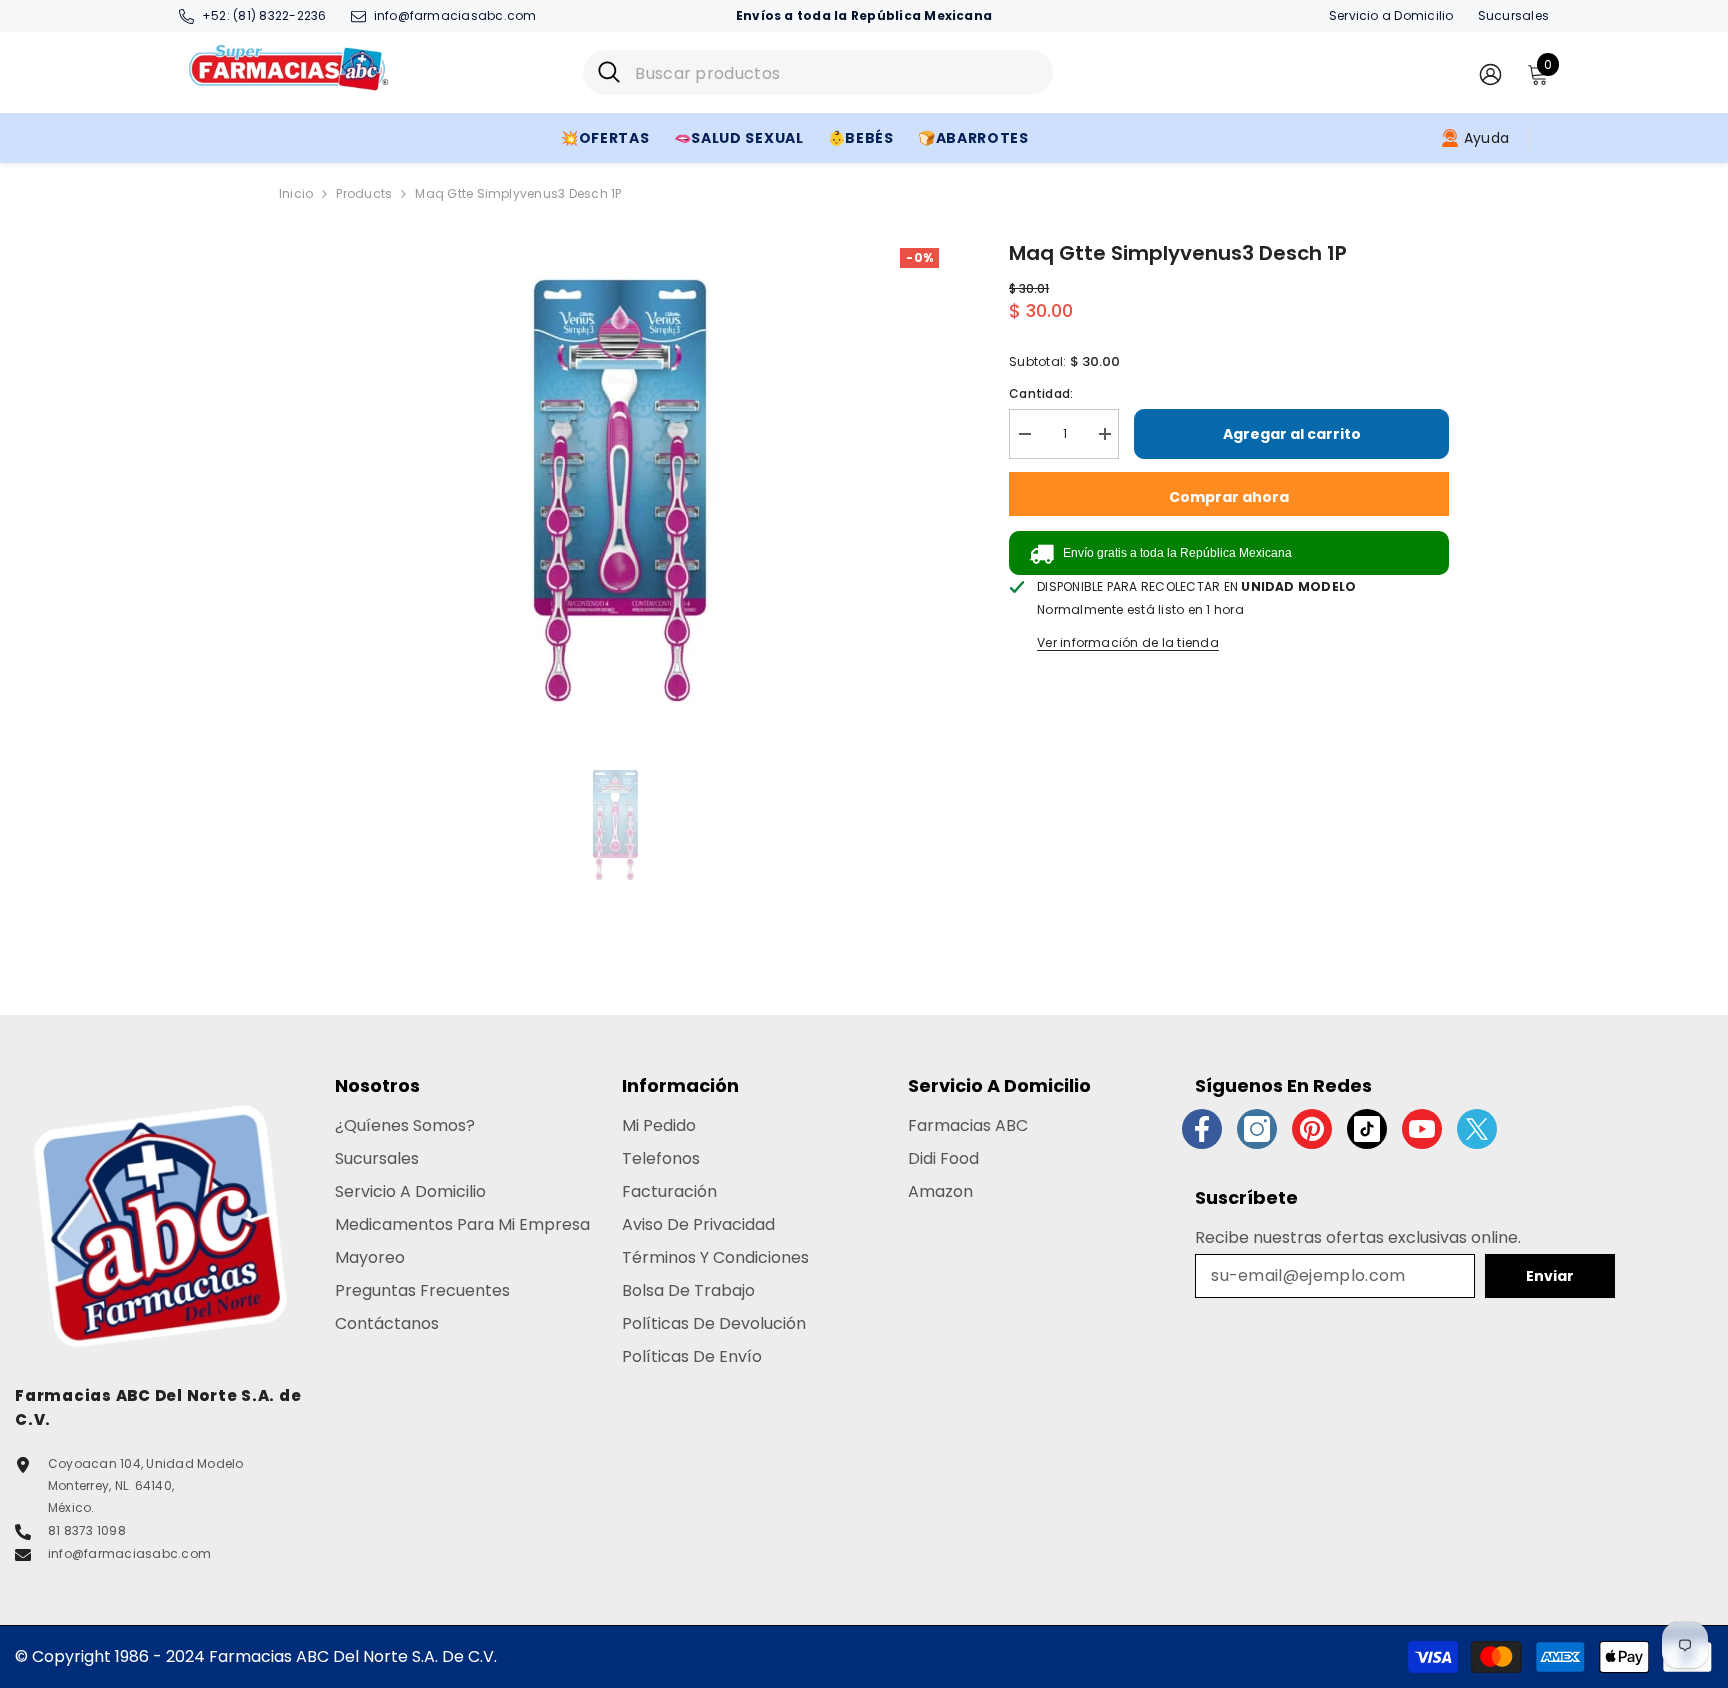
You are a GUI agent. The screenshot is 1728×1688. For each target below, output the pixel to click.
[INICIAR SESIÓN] (1490, 73)
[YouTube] (1422, 1129)
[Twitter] (1477, 1129)
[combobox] (836, 72)
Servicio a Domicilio (1391, 15)
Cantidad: (1041, 393)
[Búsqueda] (818, 72)
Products (364, 193)
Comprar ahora (1229, 497)
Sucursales (1513, 15)
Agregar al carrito (1292, 434)
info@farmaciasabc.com (455, 15)
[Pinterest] (1312, 1129)
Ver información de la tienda (1128, 642)
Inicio (296, 193)
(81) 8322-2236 (279, 15)
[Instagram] (1257, 1129)
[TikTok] (1367, 1129)
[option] (614, 488)
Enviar (1550, 1276)
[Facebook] (1202, 1129)
